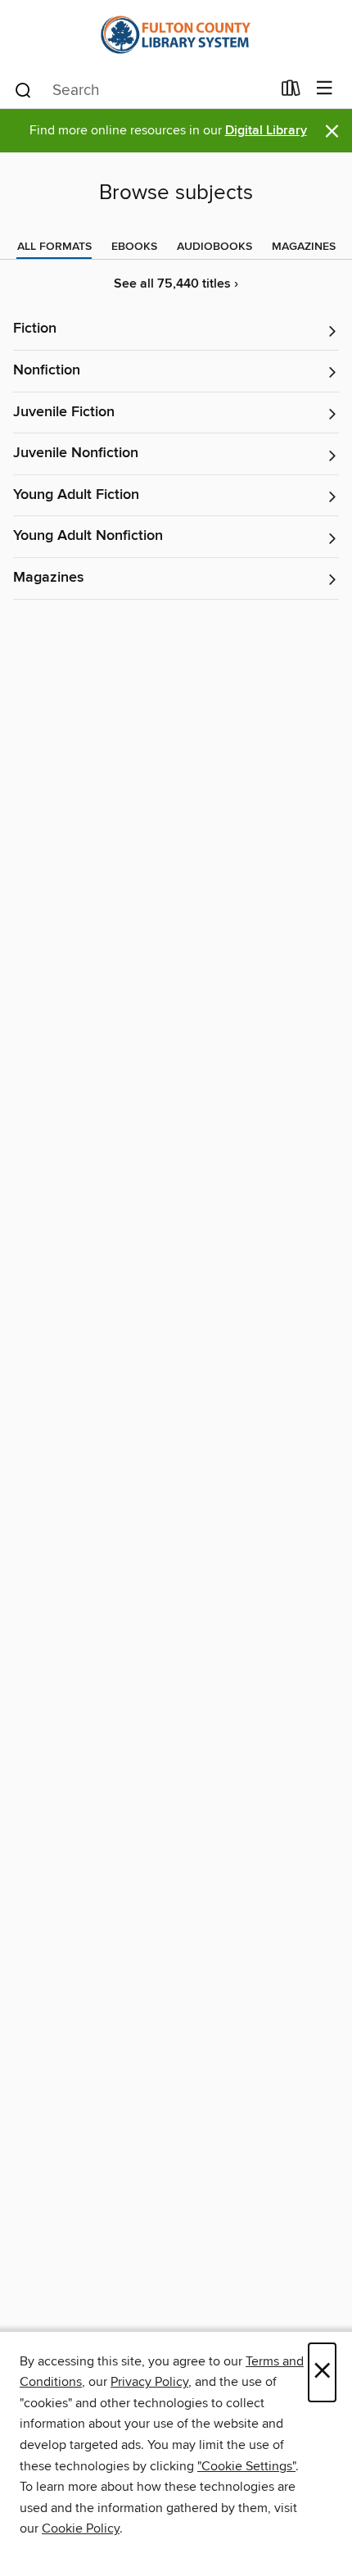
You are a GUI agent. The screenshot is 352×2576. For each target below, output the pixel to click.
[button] (176, 330)
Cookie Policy (81, 2528)
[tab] (54, 247)
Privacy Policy (149, 2382)
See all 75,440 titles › (176, 284)
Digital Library (266, 131)
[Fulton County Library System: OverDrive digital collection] (176, 35)
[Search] (23, 89)
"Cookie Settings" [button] (246, 2466)
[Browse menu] (325, 89)
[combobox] (142, 90)
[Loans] (291, 92)
